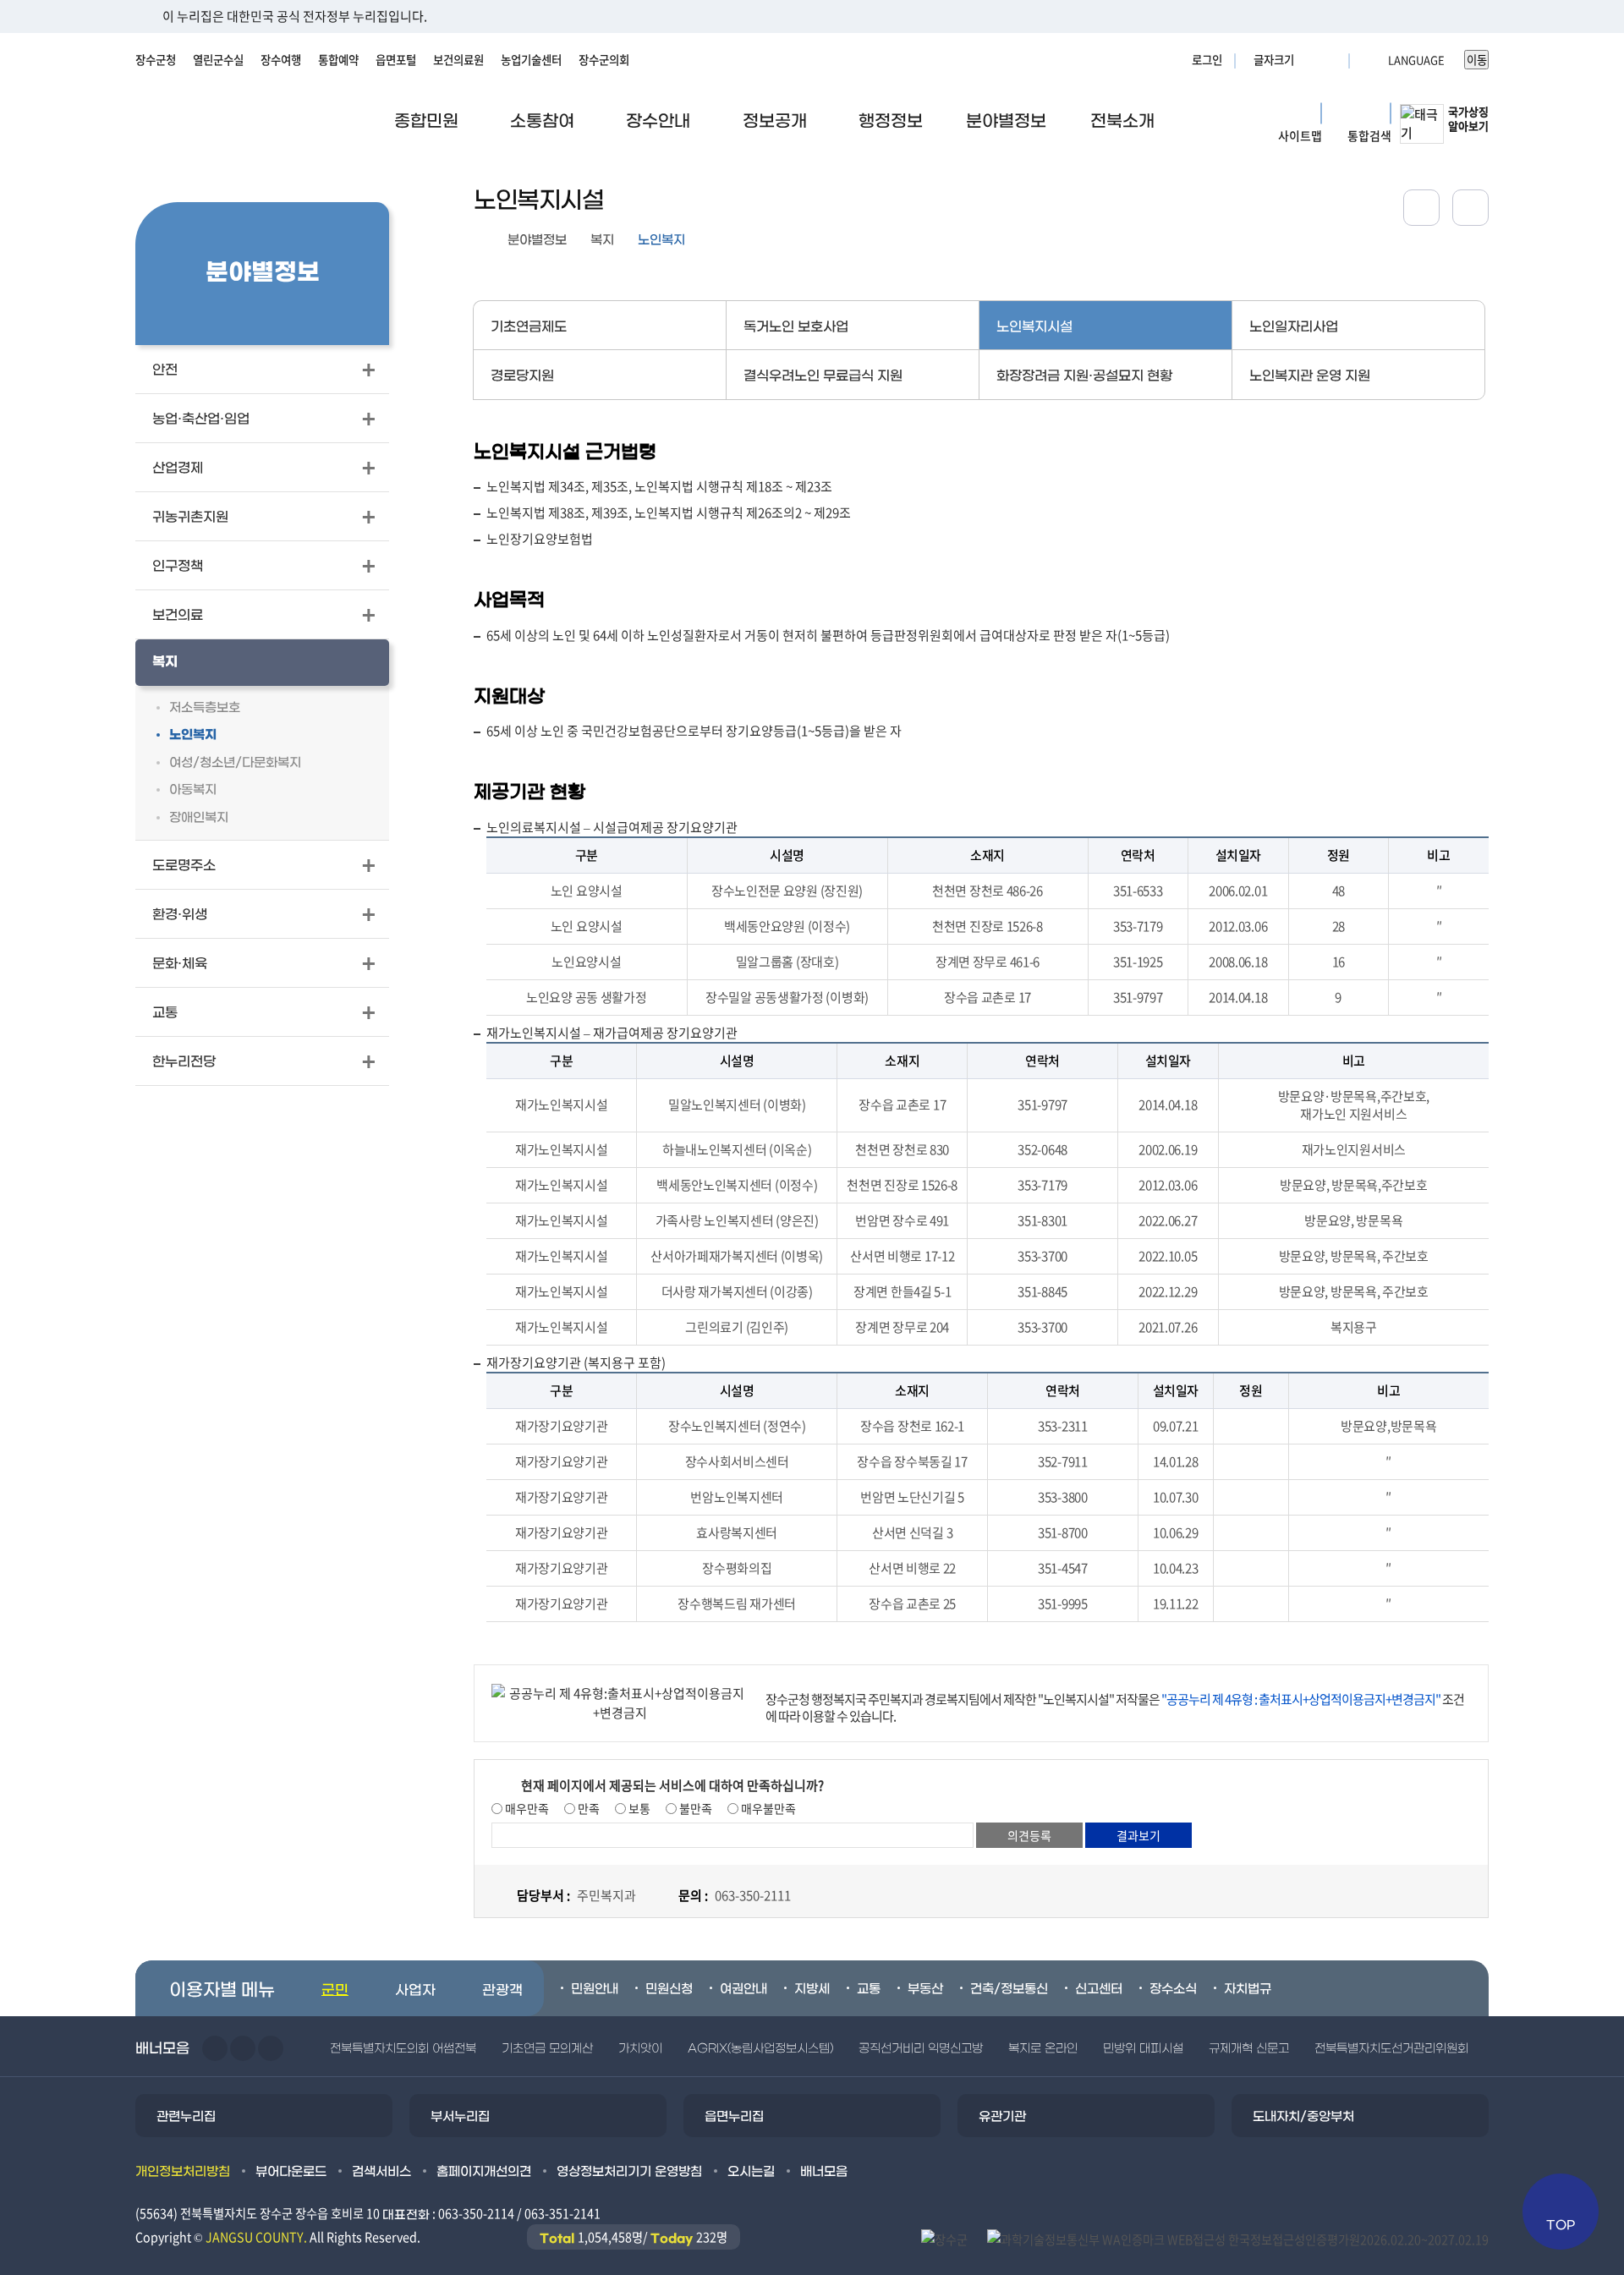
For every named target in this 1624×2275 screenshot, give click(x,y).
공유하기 (1421, 208)
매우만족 (526, 1808)
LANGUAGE (1375, 59)
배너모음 (824, 2172)
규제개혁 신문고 (1249, 2049)
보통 (638, 1808)
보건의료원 (458, 59)
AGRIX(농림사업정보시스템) (760, 2049)
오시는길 (751, 2172)
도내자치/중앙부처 (1303, 2117)
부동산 (925, 1989)
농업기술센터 (531, 59)
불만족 (694, 1808)
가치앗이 (640, 2049)
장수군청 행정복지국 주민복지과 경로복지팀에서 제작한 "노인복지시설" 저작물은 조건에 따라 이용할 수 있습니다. (1115, 1708)
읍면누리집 (734, 2117)
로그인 (1207, 59)
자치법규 (1248, 1989)
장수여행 (281, 59)
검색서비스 (381, 2172)
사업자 (415, 1991)
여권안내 (743, 1989)
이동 (1477, 60)
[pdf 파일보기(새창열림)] (1238, 2238)
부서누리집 (460, 2117)
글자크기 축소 (1330, 59)
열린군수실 (218, 59)
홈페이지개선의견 (484, 2172)
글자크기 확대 (1309, 59)
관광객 (502, 1991)
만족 (587, 1808)
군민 (335, 1991)
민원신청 (669, 1989)
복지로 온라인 (1043, 2049)
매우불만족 (767, 1808)
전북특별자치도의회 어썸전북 (403, 2049)
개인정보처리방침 (183, 2172)
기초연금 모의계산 (547, 2049)
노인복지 (661, 240)
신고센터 (1099, 1989)
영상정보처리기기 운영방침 (629, 2172)
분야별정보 (537, 240)
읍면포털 (396, 59)
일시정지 (271, 2048)
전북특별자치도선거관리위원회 (1391, 2049)
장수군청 (156, 59)
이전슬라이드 (215, 2048)
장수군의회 (604, 59)
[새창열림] (1470, 208)
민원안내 (595, 1989)
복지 (602, 240)
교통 (869, 1989)
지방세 (812, 1989)
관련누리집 (186, 2117)
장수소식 (1173, 1989)
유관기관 (1002, 2117)
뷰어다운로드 (291, 2172)
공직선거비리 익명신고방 (921, 2049)
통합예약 (338, 59)
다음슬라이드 (243, 2048)
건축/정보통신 (1009, 1989)
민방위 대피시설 (1143, 2049)
